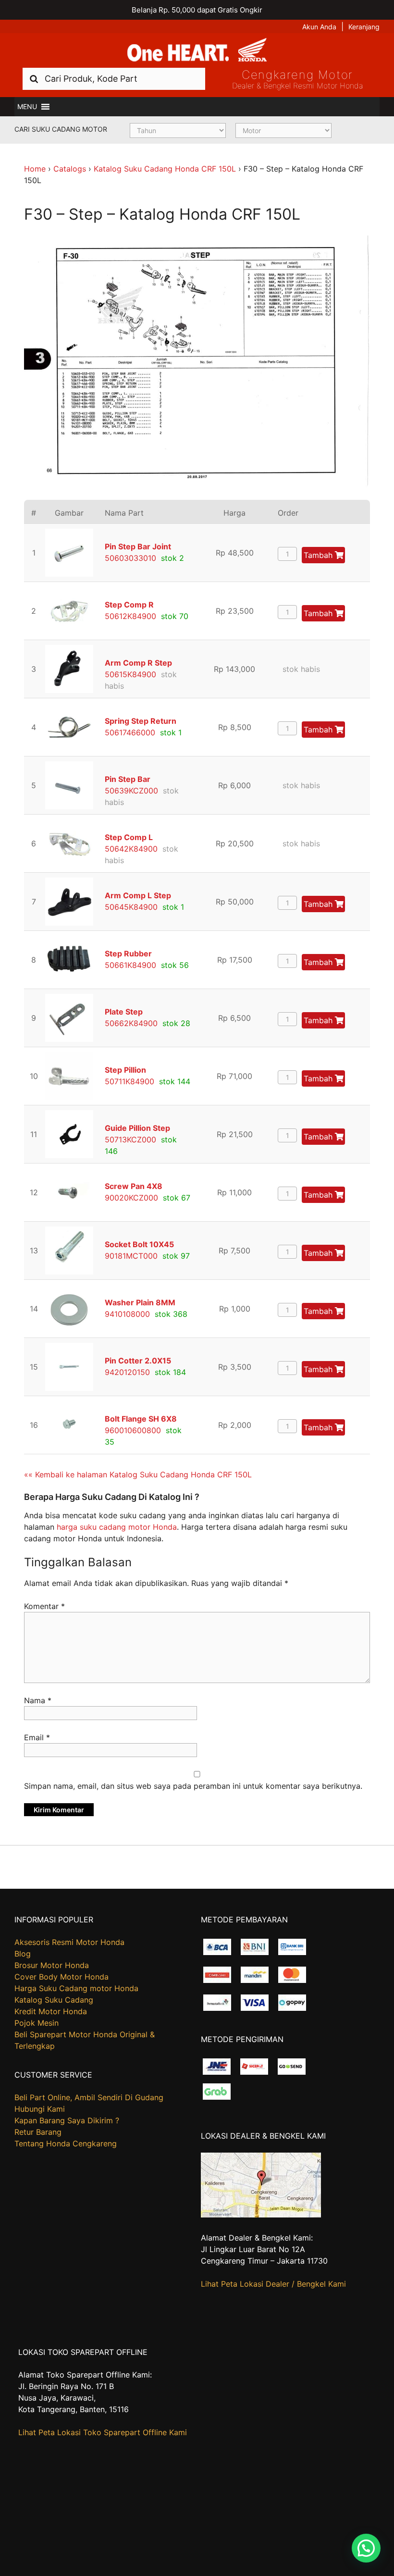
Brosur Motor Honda (52, 1965)
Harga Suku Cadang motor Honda (76, 1988)
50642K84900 (131, 849)
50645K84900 (131, 907)
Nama (38, 1700)
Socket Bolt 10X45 (139, 1244)
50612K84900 (130, 616)
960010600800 (133, 1430)
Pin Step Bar (128, 779)
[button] (27, 107)
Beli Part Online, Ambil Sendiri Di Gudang (89, 2097)
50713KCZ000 (130, 1139)
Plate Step (124, 1012)
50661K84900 (130, 965)
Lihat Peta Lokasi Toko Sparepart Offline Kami (103, 2432)
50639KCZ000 (131, 791)
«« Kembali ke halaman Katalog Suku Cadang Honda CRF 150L (138, 1474)
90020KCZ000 (131, 1198)
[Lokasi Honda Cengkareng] (261, 2215)
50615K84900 (130, 674)
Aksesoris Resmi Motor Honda (69, 1942)
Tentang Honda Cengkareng (66, 2143)
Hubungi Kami (40, 2109)
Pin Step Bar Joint (138, 546)
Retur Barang (38, 2132)
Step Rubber (128, 954)
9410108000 (127, 1314)
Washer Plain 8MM (140, 1302)
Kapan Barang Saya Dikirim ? (67, 2120)
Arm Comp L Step (138, 895)
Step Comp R (129, 605)
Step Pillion (125, 1070)
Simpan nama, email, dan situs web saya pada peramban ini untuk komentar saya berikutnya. (193, 1786)
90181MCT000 (131, 1256)
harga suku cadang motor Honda (117, 1527)
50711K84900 (129, 1081)
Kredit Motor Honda (51, 2011)
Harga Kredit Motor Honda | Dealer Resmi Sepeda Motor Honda (197, 50)
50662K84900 (131, 1023)
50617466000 (130, 732)
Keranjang (364, 27)
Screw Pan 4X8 (134, 1186)
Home (35, 169)
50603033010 (130, 558)
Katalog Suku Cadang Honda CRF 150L (165, 169)
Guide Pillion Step (137, 1128)
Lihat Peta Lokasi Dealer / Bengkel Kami (273, 2284)
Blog (23, 1954)
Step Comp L (129, 837)
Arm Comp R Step (138, 663)
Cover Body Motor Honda (62, 1977)
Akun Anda (319, 27)
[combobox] (114, 79)
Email (37, 1737)
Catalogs (70, 169)
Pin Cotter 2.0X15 (138, 1361)
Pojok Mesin (37, 2023)
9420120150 (127, 1372)
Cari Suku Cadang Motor (61, 129)
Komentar (44, 1606)
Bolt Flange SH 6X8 (141, 1419)
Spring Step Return (141, 721)
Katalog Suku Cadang (54, 2000)
